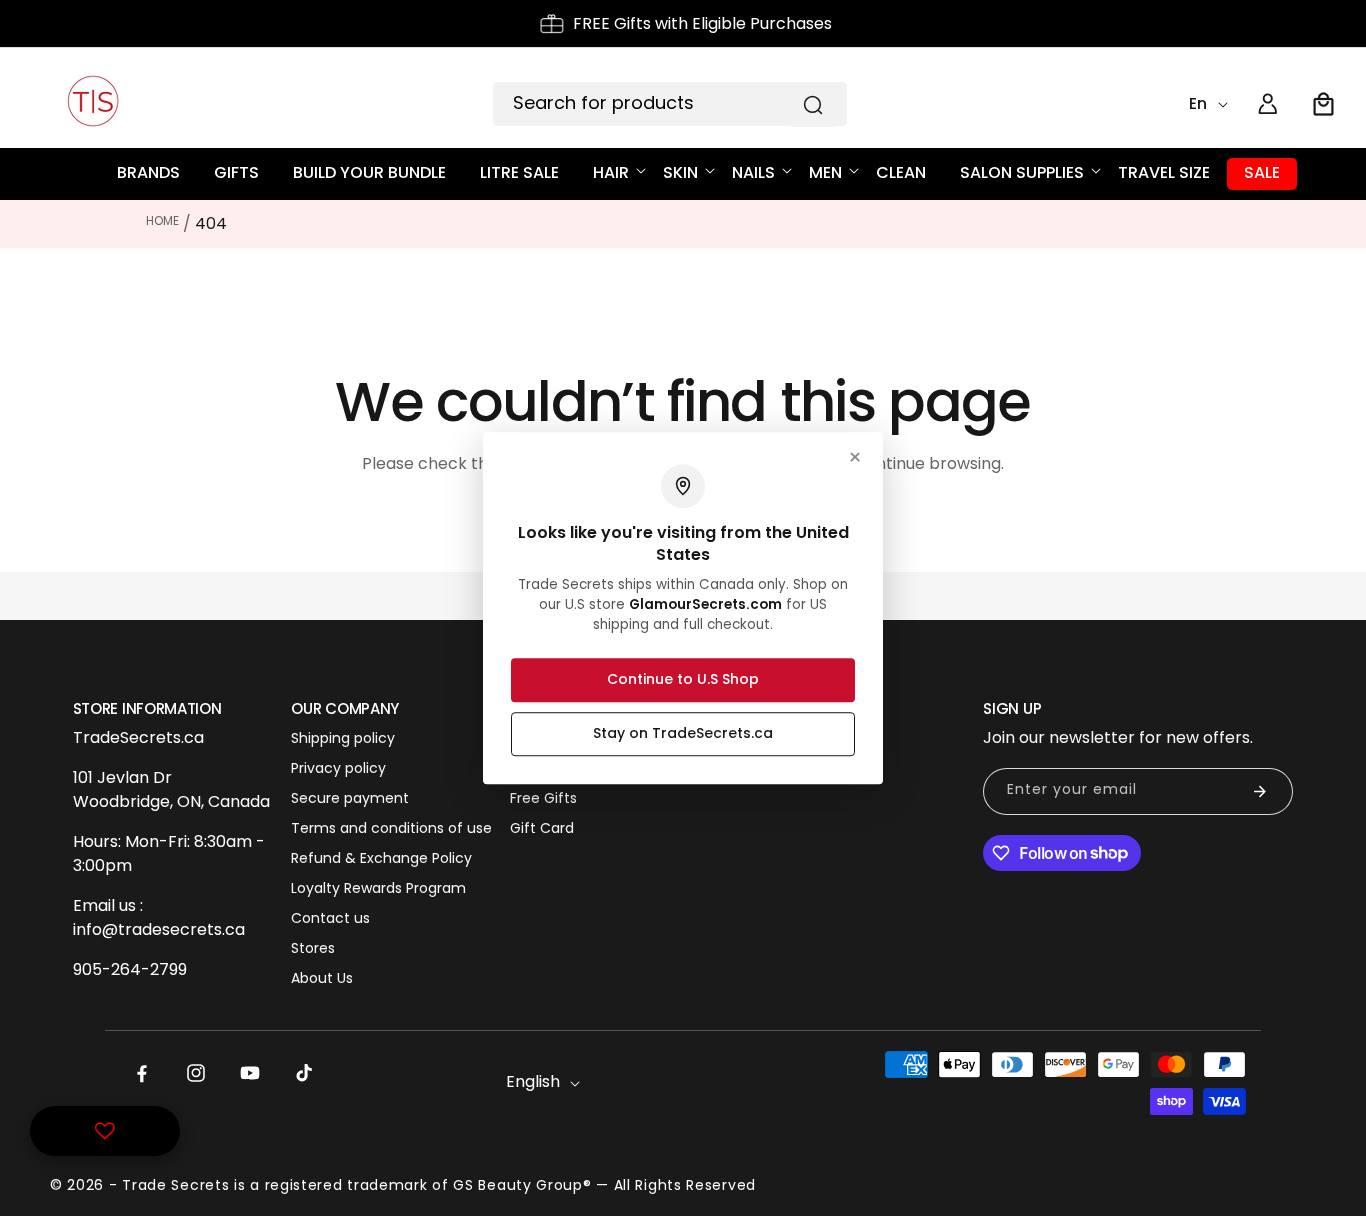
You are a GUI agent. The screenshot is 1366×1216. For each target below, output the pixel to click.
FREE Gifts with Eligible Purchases (702, 23)
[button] (1324, 104)
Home (162, 220)
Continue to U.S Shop (683, 679)
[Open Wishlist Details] (105, 1131)
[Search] (813, 105)
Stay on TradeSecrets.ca (683, 733)
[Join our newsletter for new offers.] (1260, 791)
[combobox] (670, 104)
